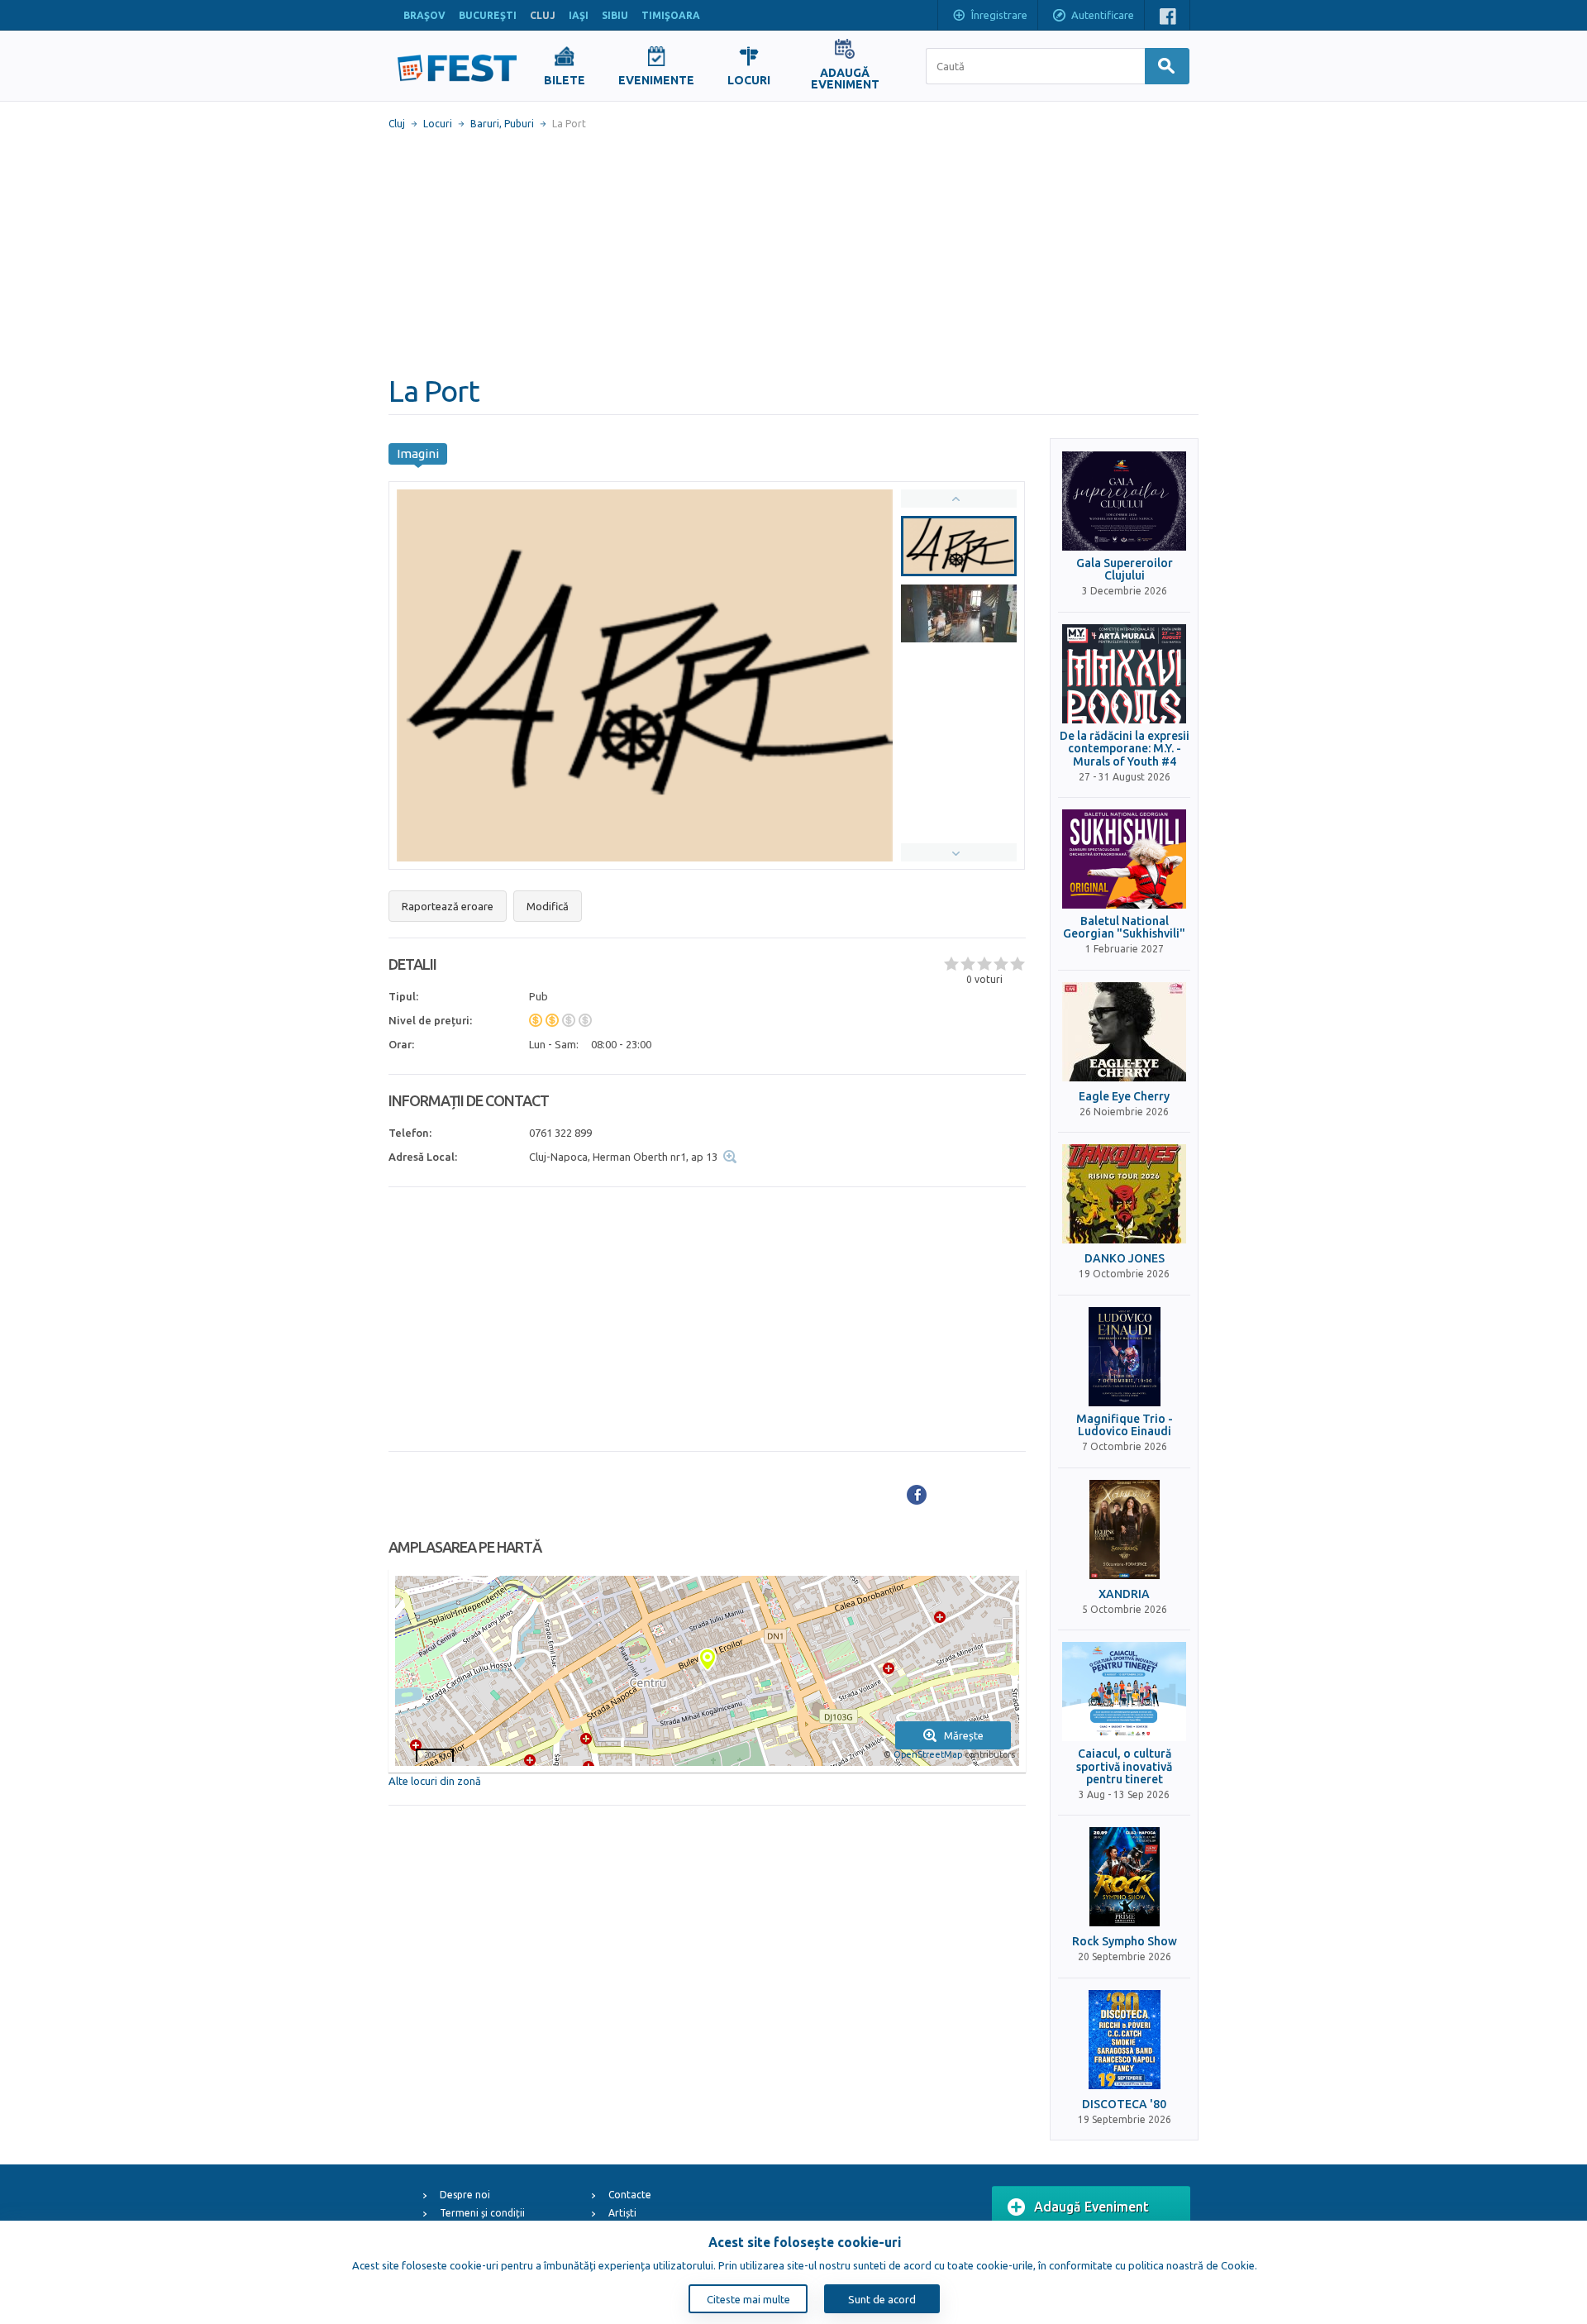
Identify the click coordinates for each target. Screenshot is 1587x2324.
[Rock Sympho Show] (1124, 1877)
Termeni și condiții (482, 2213)
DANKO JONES (1125, 1259)
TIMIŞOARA (671, 15)
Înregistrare (999, 15)
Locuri (438, 124)
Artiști (622, 2213)
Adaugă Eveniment (1091, 2207)
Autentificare (1103, 15)
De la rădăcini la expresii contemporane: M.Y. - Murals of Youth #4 (1125, 749)
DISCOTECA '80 (1124, 2104)
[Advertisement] (793, 252)
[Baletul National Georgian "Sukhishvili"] (1124, 859)
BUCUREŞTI (488, 15)
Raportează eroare (448, 906)
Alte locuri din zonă (435, 1781)
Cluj (397, 124)
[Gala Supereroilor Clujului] (1124, 501)
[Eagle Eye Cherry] (1124, 1032)
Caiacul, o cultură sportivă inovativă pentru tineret (1124, 1767)
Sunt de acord (882, 2299)
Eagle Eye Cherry (1124, 1097)
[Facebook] (917, 1495)
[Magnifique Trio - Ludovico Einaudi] (1124, 1357)
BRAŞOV (424, 15)
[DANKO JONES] (1124, 1194)
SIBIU (615, 15)
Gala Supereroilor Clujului (1125, 570)
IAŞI (579, 15)
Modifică (548, 906)
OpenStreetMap (928, 1754)
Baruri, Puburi (502, 124)
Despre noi (465, 2195)
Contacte (630, 2195)
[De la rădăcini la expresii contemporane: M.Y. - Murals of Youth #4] (1124, 674)
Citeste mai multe (748, 2299)
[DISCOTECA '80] (1124, 2040)
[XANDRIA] (1124, 1529)
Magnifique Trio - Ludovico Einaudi (1125, 1425)
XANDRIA (1124, 1594)
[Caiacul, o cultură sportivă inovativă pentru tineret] (1124, 1692)
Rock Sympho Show (1125, 1942)
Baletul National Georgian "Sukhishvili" (1124, 928)
